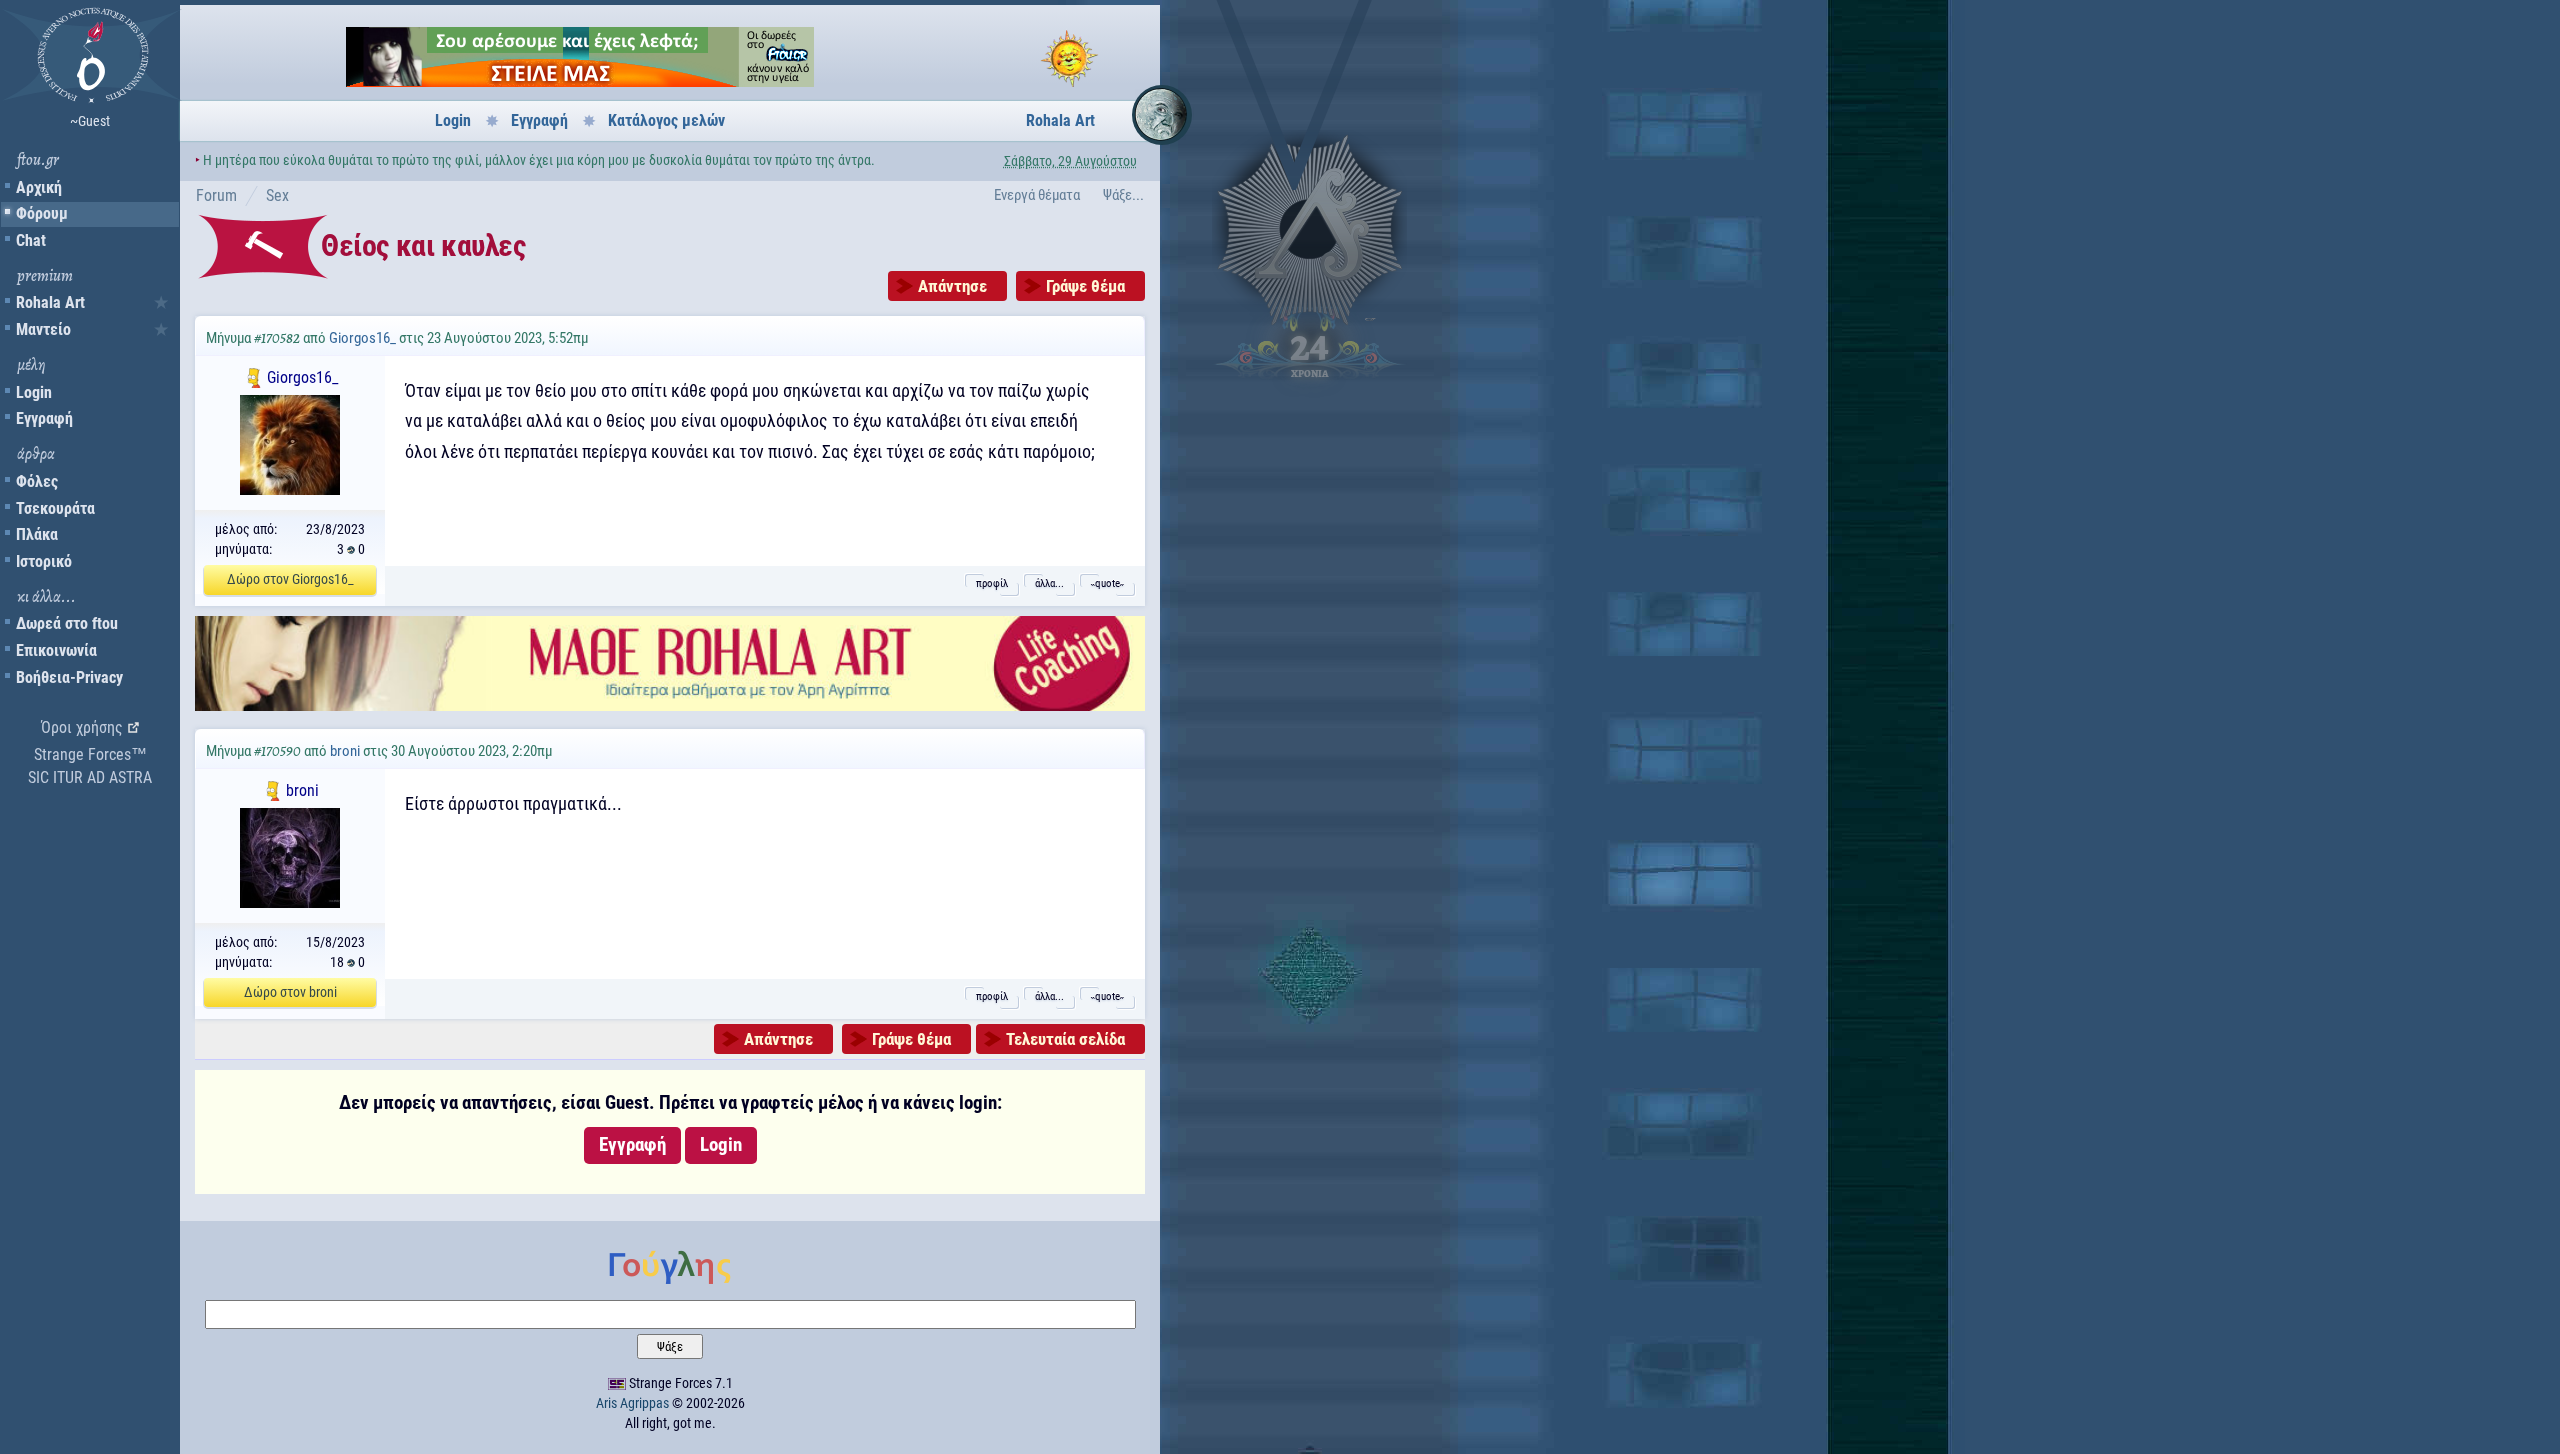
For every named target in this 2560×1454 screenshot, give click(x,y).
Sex (277, 195)
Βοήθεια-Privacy (69, 677)
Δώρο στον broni (290, 992)
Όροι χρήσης (82, 727)
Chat (31, 240)
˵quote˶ (1107, 583)
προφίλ (992, 583)
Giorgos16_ (362, 338)
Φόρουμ (42, 213)
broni (345, 751)
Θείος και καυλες (423, 245)
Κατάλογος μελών (666, 120)
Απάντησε (952, 286)
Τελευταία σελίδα (1065, 1039)
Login (34, 392)
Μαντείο (43, 329)
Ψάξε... (1123, 195)
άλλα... (1049, 583)
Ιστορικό (44, 561)
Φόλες (37, 481)
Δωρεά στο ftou (67, 623)
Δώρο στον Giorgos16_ (290, 579)
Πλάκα (37, 534)
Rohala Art (50, 302)
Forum (216, 195)
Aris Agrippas (632, 1403)
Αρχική (39, 187)
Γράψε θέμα (1085, 286)
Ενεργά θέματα (1037, 195)
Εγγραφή (44, 418)
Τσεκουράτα (55, 508)
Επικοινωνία (56, 650)
